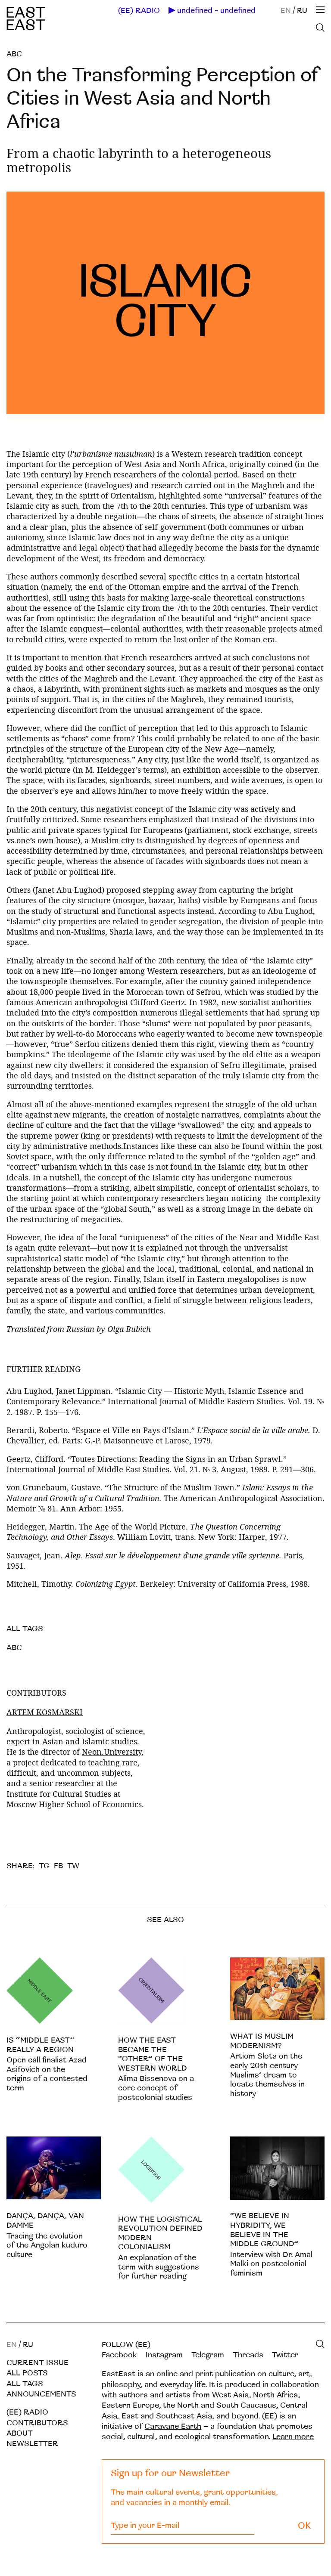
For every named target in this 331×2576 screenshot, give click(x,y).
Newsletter (32, 2444)
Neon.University (112, 1752)
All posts (27, 2373)
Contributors (37, 2423)
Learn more (293, 2437)
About (20, 2433)
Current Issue (37, 2363)
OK (304, 2526)
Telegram (208, 2355)
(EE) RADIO (139, 11)
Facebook (119, 2355)
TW (73, 1866)
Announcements (41, 2394)
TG (44, 1866)
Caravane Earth (173, 2426)
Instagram (164, 2355)
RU (302, 11)
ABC (14, 54)
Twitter (285, 2355)
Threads (248, 2355)
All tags (25, 2384)
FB (58, 1866)
